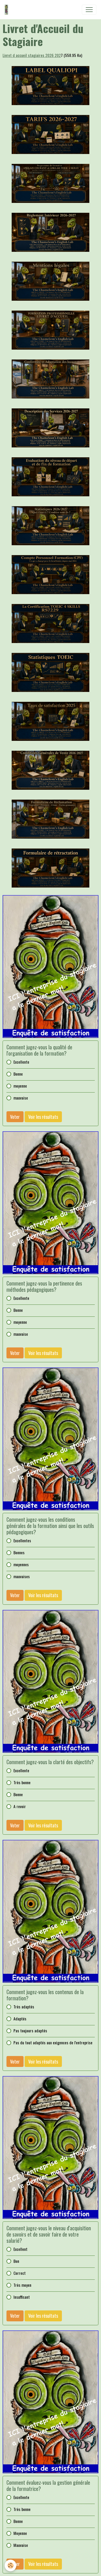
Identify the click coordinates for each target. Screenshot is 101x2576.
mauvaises (22, 1576)
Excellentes (22, 1541)
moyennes (21, 1565)
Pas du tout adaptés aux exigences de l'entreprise (53, 2043)
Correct (20, 2273)
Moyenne (20, 2533)
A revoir (20, 1806)
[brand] (8, 10)
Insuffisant (22, 2297)
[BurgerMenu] (89, 10)
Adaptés (20, 2019)
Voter (15, 1117)
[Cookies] (10, 2565)
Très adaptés (24, 2007)
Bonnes (19, 1553)
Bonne (18, 1074)
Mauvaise (21, 2545)
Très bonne (22, 1782)
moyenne (20, 1086)
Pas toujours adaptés (30, 2031)
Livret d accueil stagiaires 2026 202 (32, 55)
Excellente (21, 1062)
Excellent (20, 2249)
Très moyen (22, 2285)
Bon (16, 2261)
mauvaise (21, 1098)
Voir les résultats (43, 1117)
